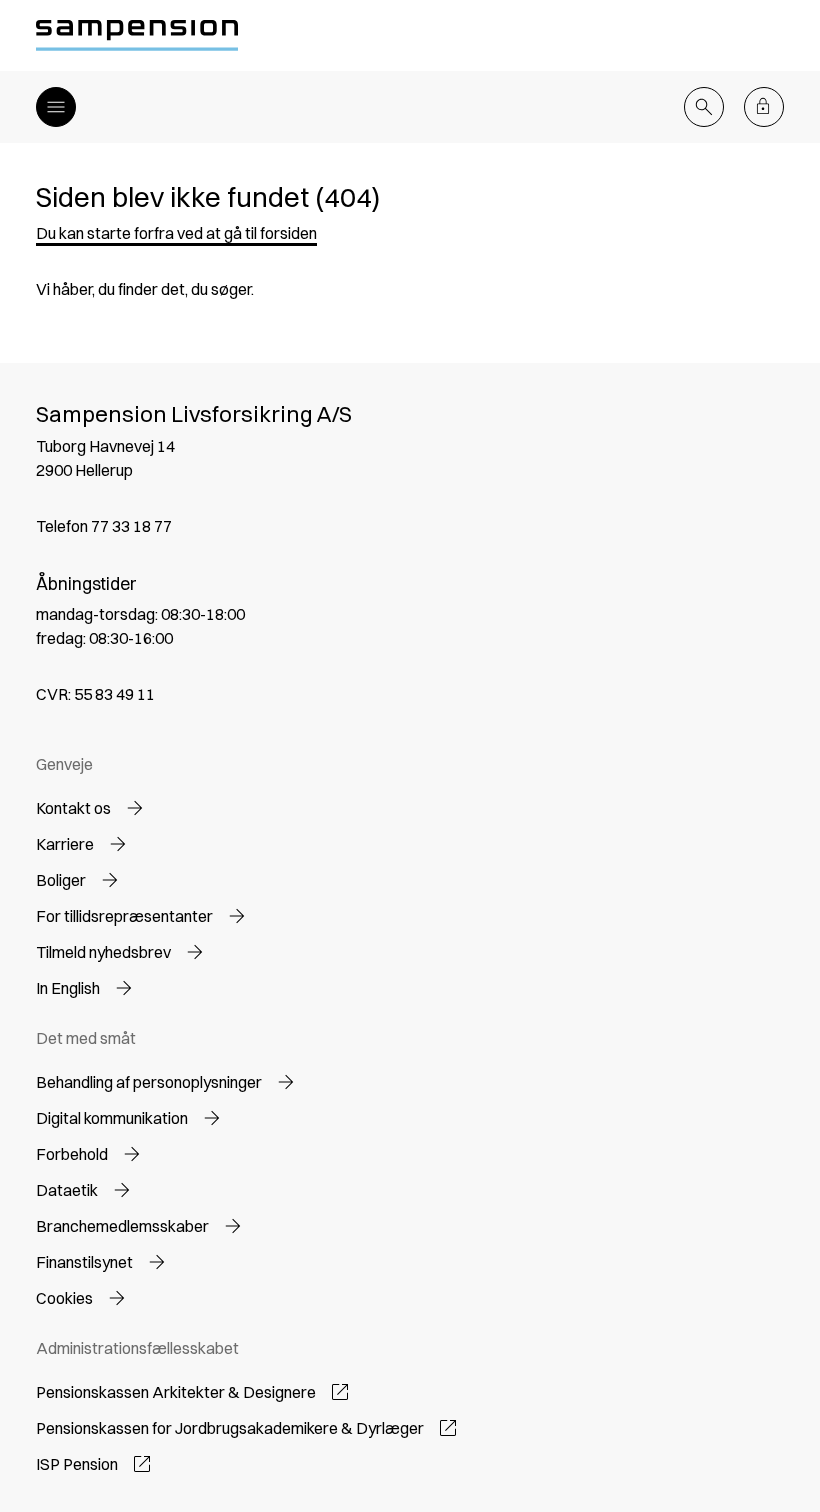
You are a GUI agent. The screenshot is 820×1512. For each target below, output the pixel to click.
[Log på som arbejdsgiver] (764, 107)
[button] (176, 233)
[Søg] (704, 107)
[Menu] (56, 107)
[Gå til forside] (137, 35)
